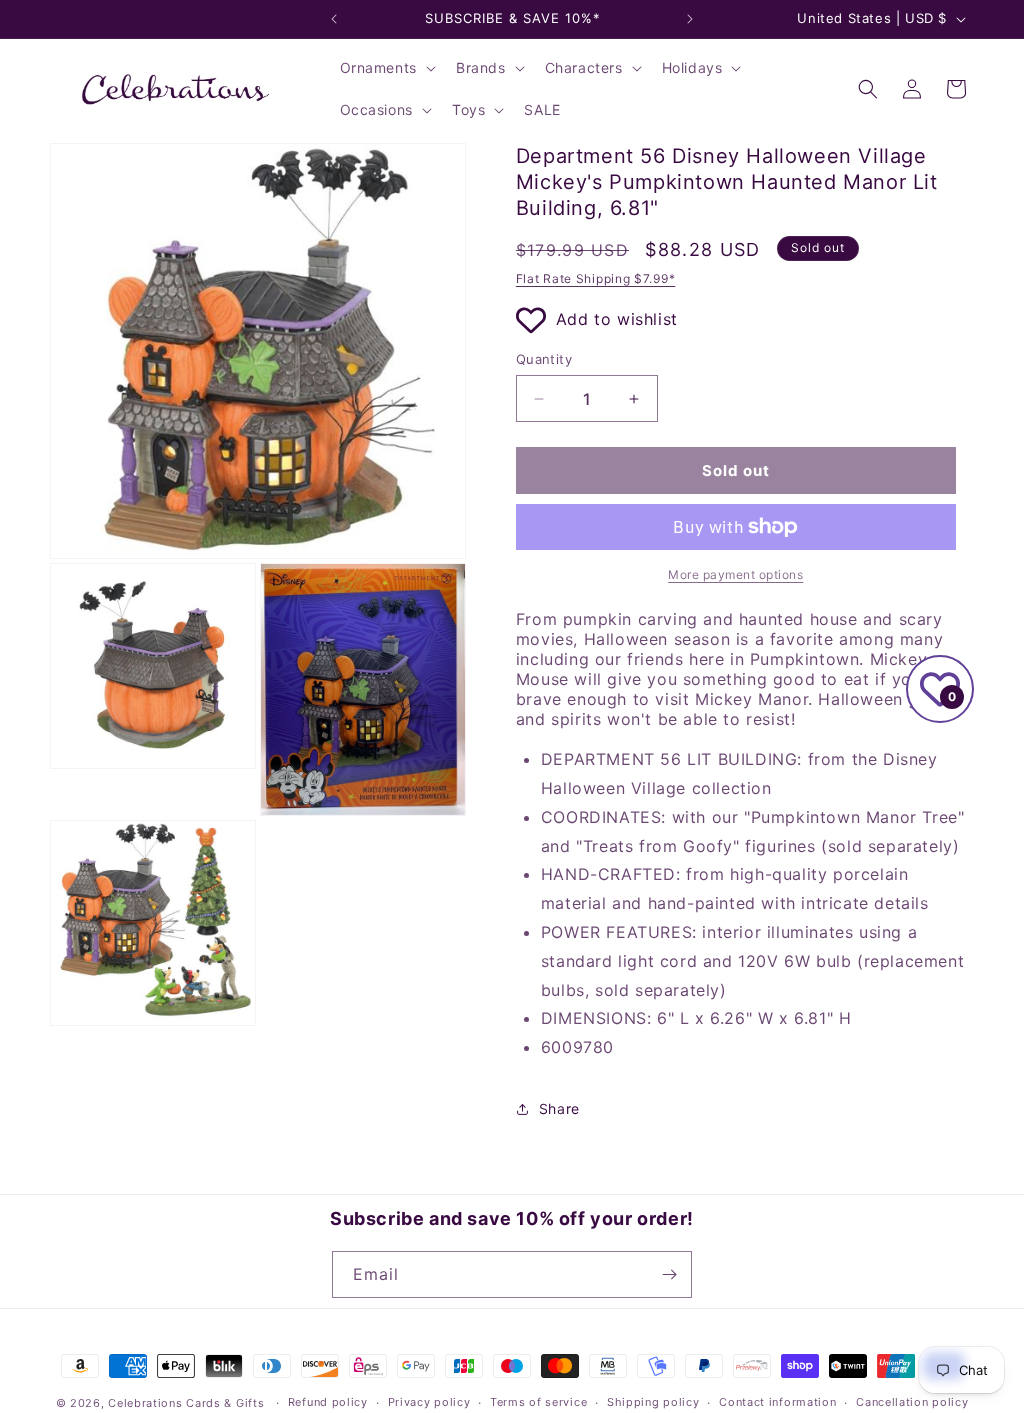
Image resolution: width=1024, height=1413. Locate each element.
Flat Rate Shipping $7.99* (596, 278)
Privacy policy (429, 1402)
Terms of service (538, 1402)
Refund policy (328, 1402)
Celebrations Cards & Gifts (186, 1403)
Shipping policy (653, 1402)
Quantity (544, 359)
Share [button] (559, 1108)
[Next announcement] (690, 19)
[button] (386, 68)
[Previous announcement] (334, 19)
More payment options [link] (735, 574)
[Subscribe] (669, 1274)
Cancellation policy (912, 1402)
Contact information (777, 1402)
